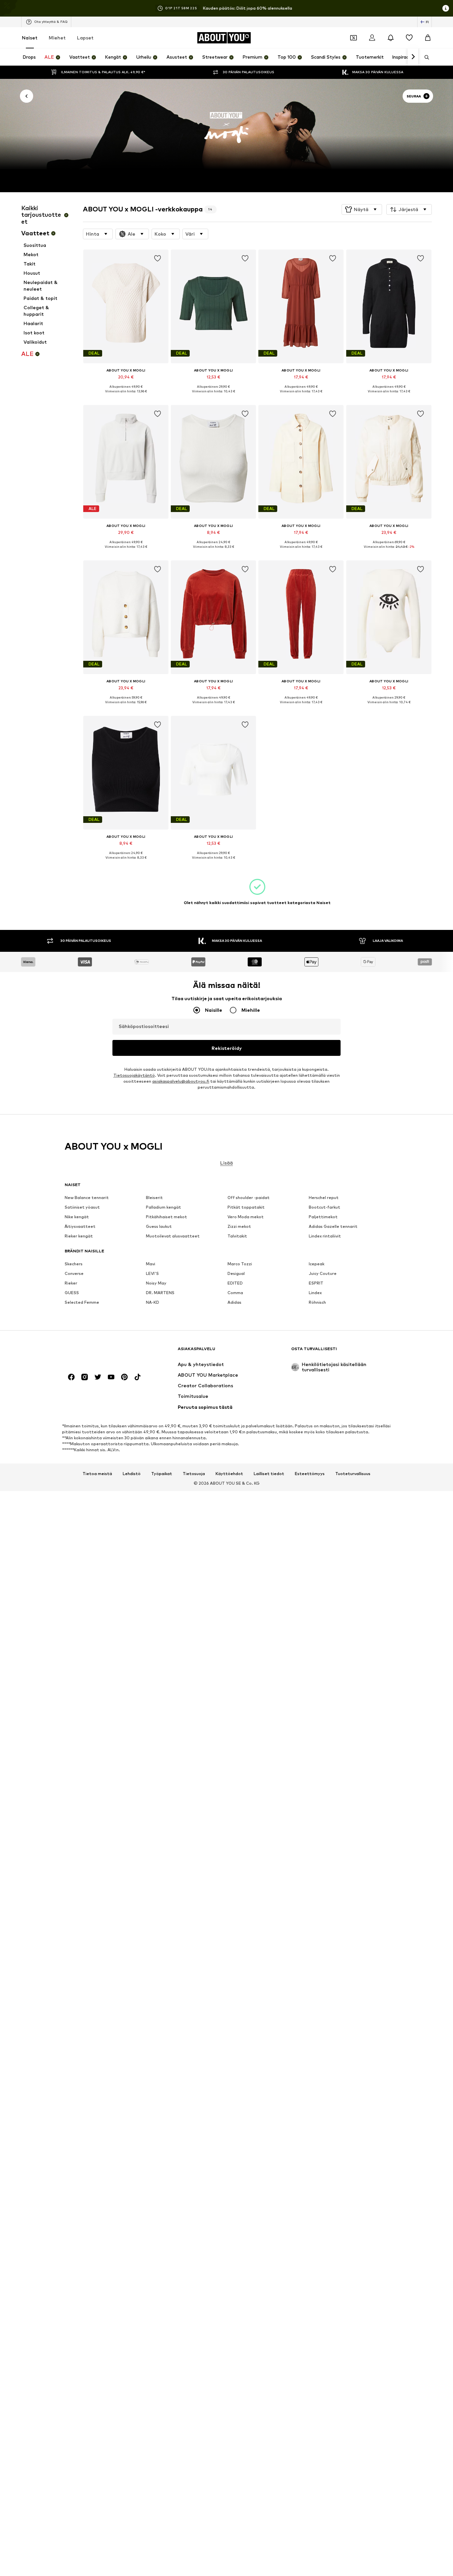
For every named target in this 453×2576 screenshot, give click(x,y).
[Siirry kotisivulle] (101, 1352)
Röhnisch (317, 1303)
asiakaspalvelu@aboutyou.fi (181, 1082)
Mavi (151, 1264)
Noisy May (156, 1283)
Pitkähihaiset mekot (166, 1217)
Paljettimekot (323, 1217)
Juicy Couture (323, 1274)
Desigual (236, 1274)
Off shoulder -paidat (249, 1198)
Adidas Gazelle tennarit (333, 1227)
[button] (362, 209)
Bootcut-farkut (324, 1207)
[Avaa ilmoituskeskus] (391, 38)
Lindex (315, 1293)
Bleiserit (154, 1198)
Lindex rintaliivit (325, 1236)
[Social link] (71, 1377)
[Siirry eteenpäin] (413, 57)
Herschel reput (324, 1198)
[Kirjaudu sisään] (372, 38)
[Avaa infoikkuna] (446, 8)
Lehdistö (132, 1474)
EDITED (235, 1283)
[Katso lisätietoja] (126, 396)
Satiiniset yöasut (82, 1207)
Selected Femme (82, 1303)
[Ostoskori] (428, 38)
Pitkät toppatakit (246, 1207)
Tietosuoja (194, 1474)
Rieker (71, 1283)
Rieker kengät (79, 1236)
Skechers (74, 1264)
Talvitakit (237, 1236)
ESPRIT (316, 1283)
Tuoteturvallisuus (353, 1474)
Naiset (30, 38)
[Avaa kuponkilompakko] (354, 38)
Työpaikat (162, 1474)
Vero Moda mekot (246, 1217)
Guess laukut (159, 1227)
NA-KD (153, 1303)
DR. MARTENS (160, 1293)
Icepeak (317, 1264)
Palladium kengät (163, 1207)
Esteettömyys (310, 1474)
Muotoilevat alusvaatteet (173, 1236)
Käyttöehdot (229, 1474)
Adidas (234, 1303)
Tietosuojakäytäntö (134, 1076)
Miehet (57, 38)
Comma (235, 1293)
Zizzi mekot (239, 1227)
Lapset (85, 38)
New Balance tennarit (87, 1198)
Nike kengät (77, 1217)
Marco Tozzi (240, 1264)
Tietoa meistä (97, 1474)
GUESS (72, 1293)
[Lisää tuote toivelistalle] (158, 258)
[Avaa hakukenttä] (424, 57)
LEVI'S (152, 1274)
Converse (74, 1274)
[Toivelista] (409, 38)
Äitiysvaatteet (80, 1227)
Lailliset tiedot (269, 1474)
